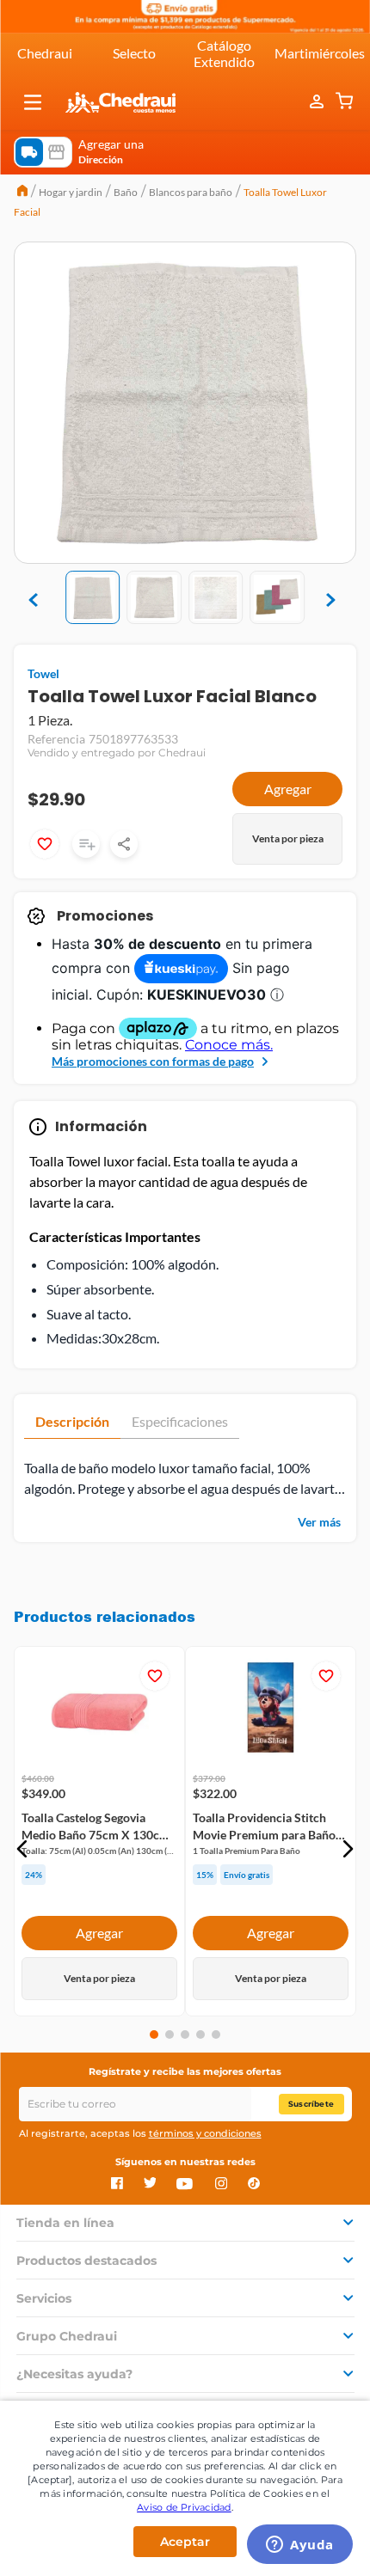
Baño (126, 192)
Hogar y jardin (71, 192)
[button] (33, 102)
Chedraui (45, 53)
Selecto (134, 53)
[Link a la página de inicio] (22, 193)
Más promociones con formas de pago (153, 1061)
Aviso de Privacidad (184, 2507)
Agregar (288, 789)
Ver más (319, 1522)
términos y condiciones (205, 2133)
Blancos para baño (191, 192)
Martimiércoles (320, 53)
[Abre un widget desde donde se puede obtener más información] (300, 2546)
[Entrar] (318, 102)
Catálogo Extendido (224, 53)
